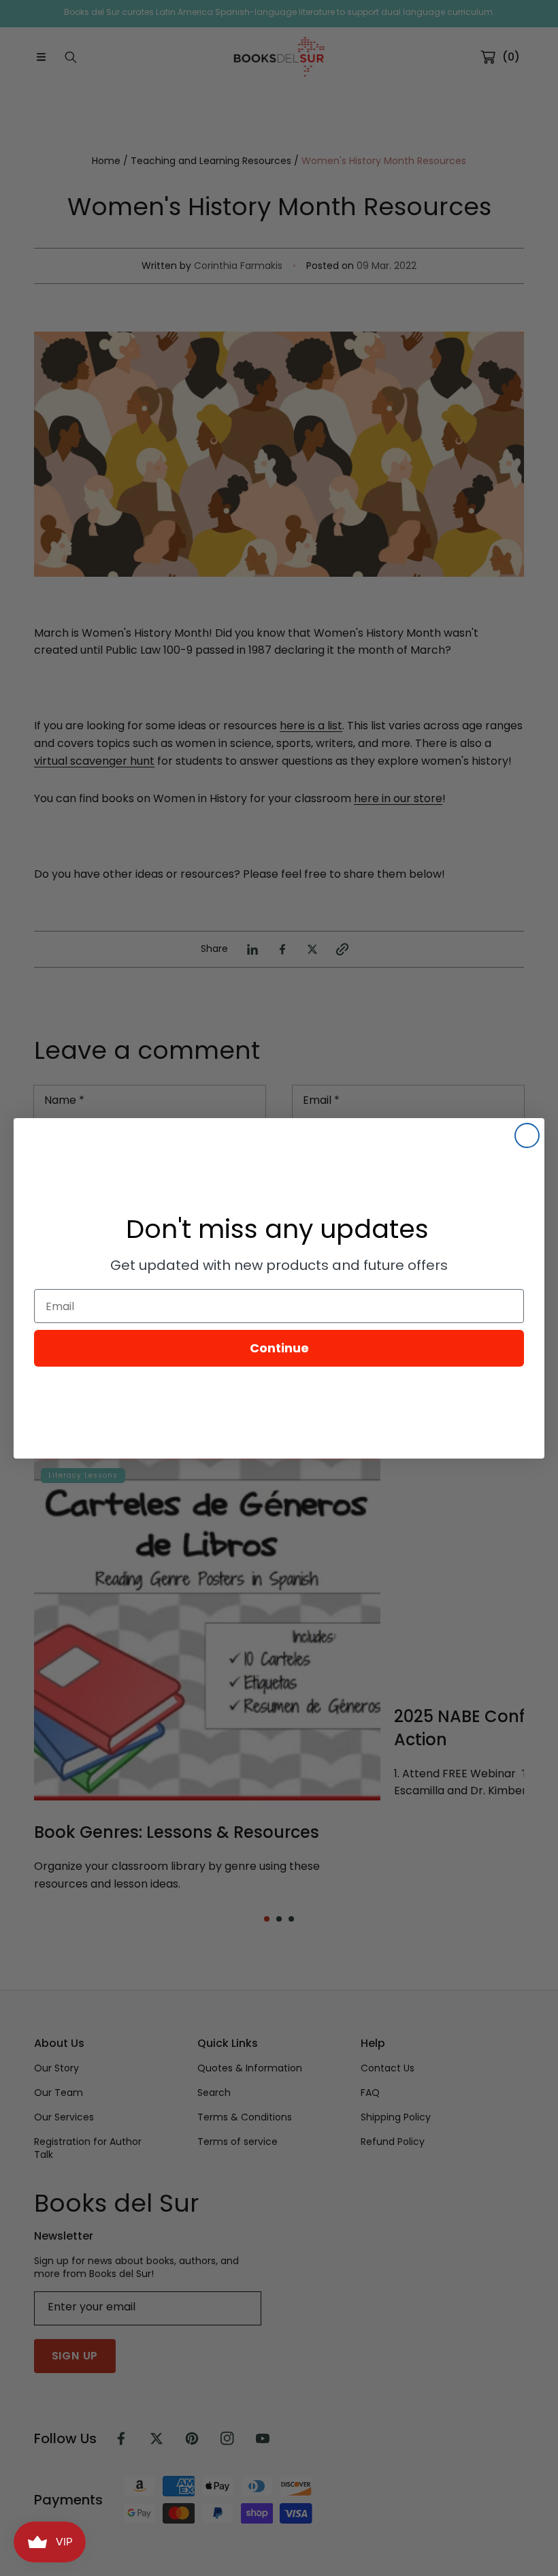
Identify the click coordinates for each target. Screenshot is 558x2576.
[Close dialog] (527, 1135)
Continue (279, 1348)
